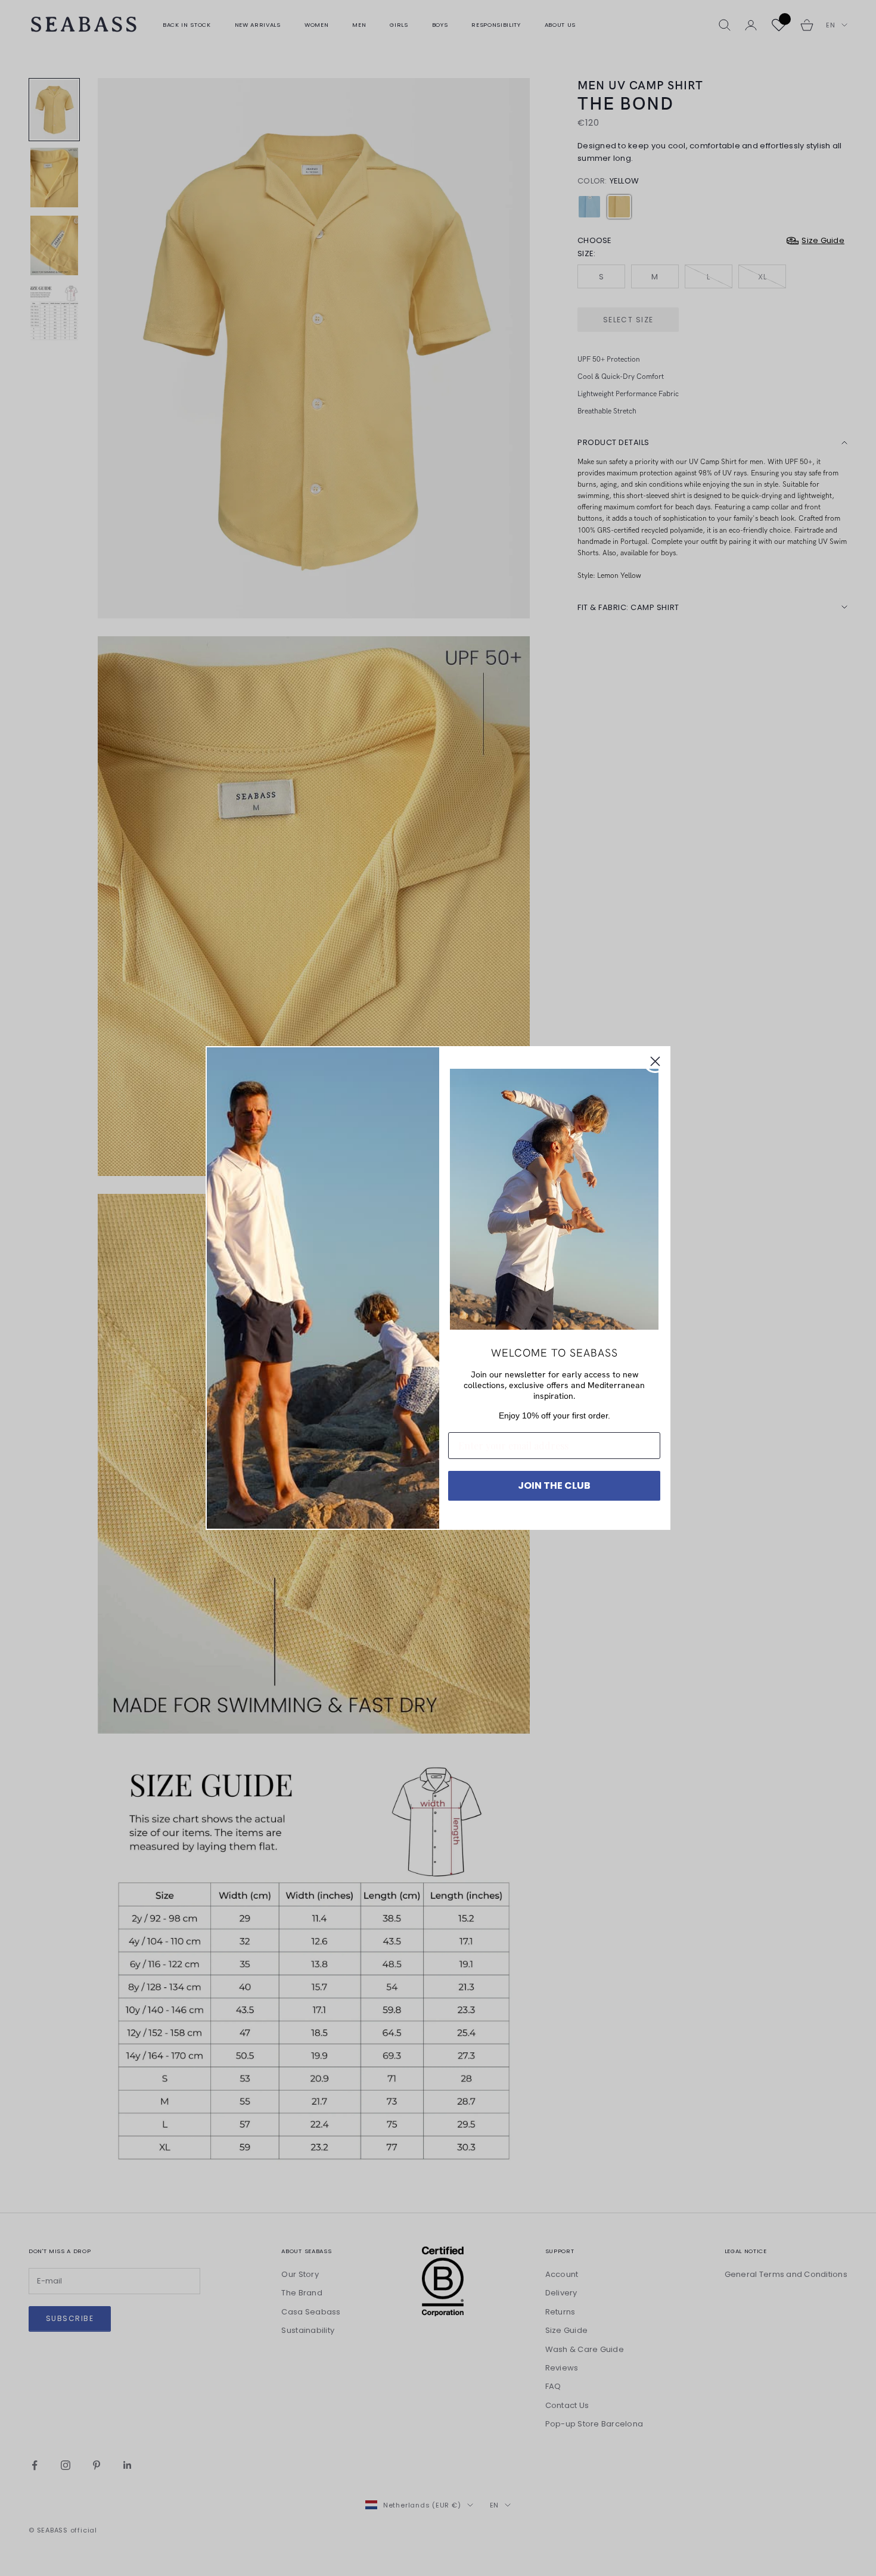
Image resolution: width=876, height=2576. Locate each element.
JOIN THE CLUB (554, 1485)
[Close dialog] (655, 1061)
